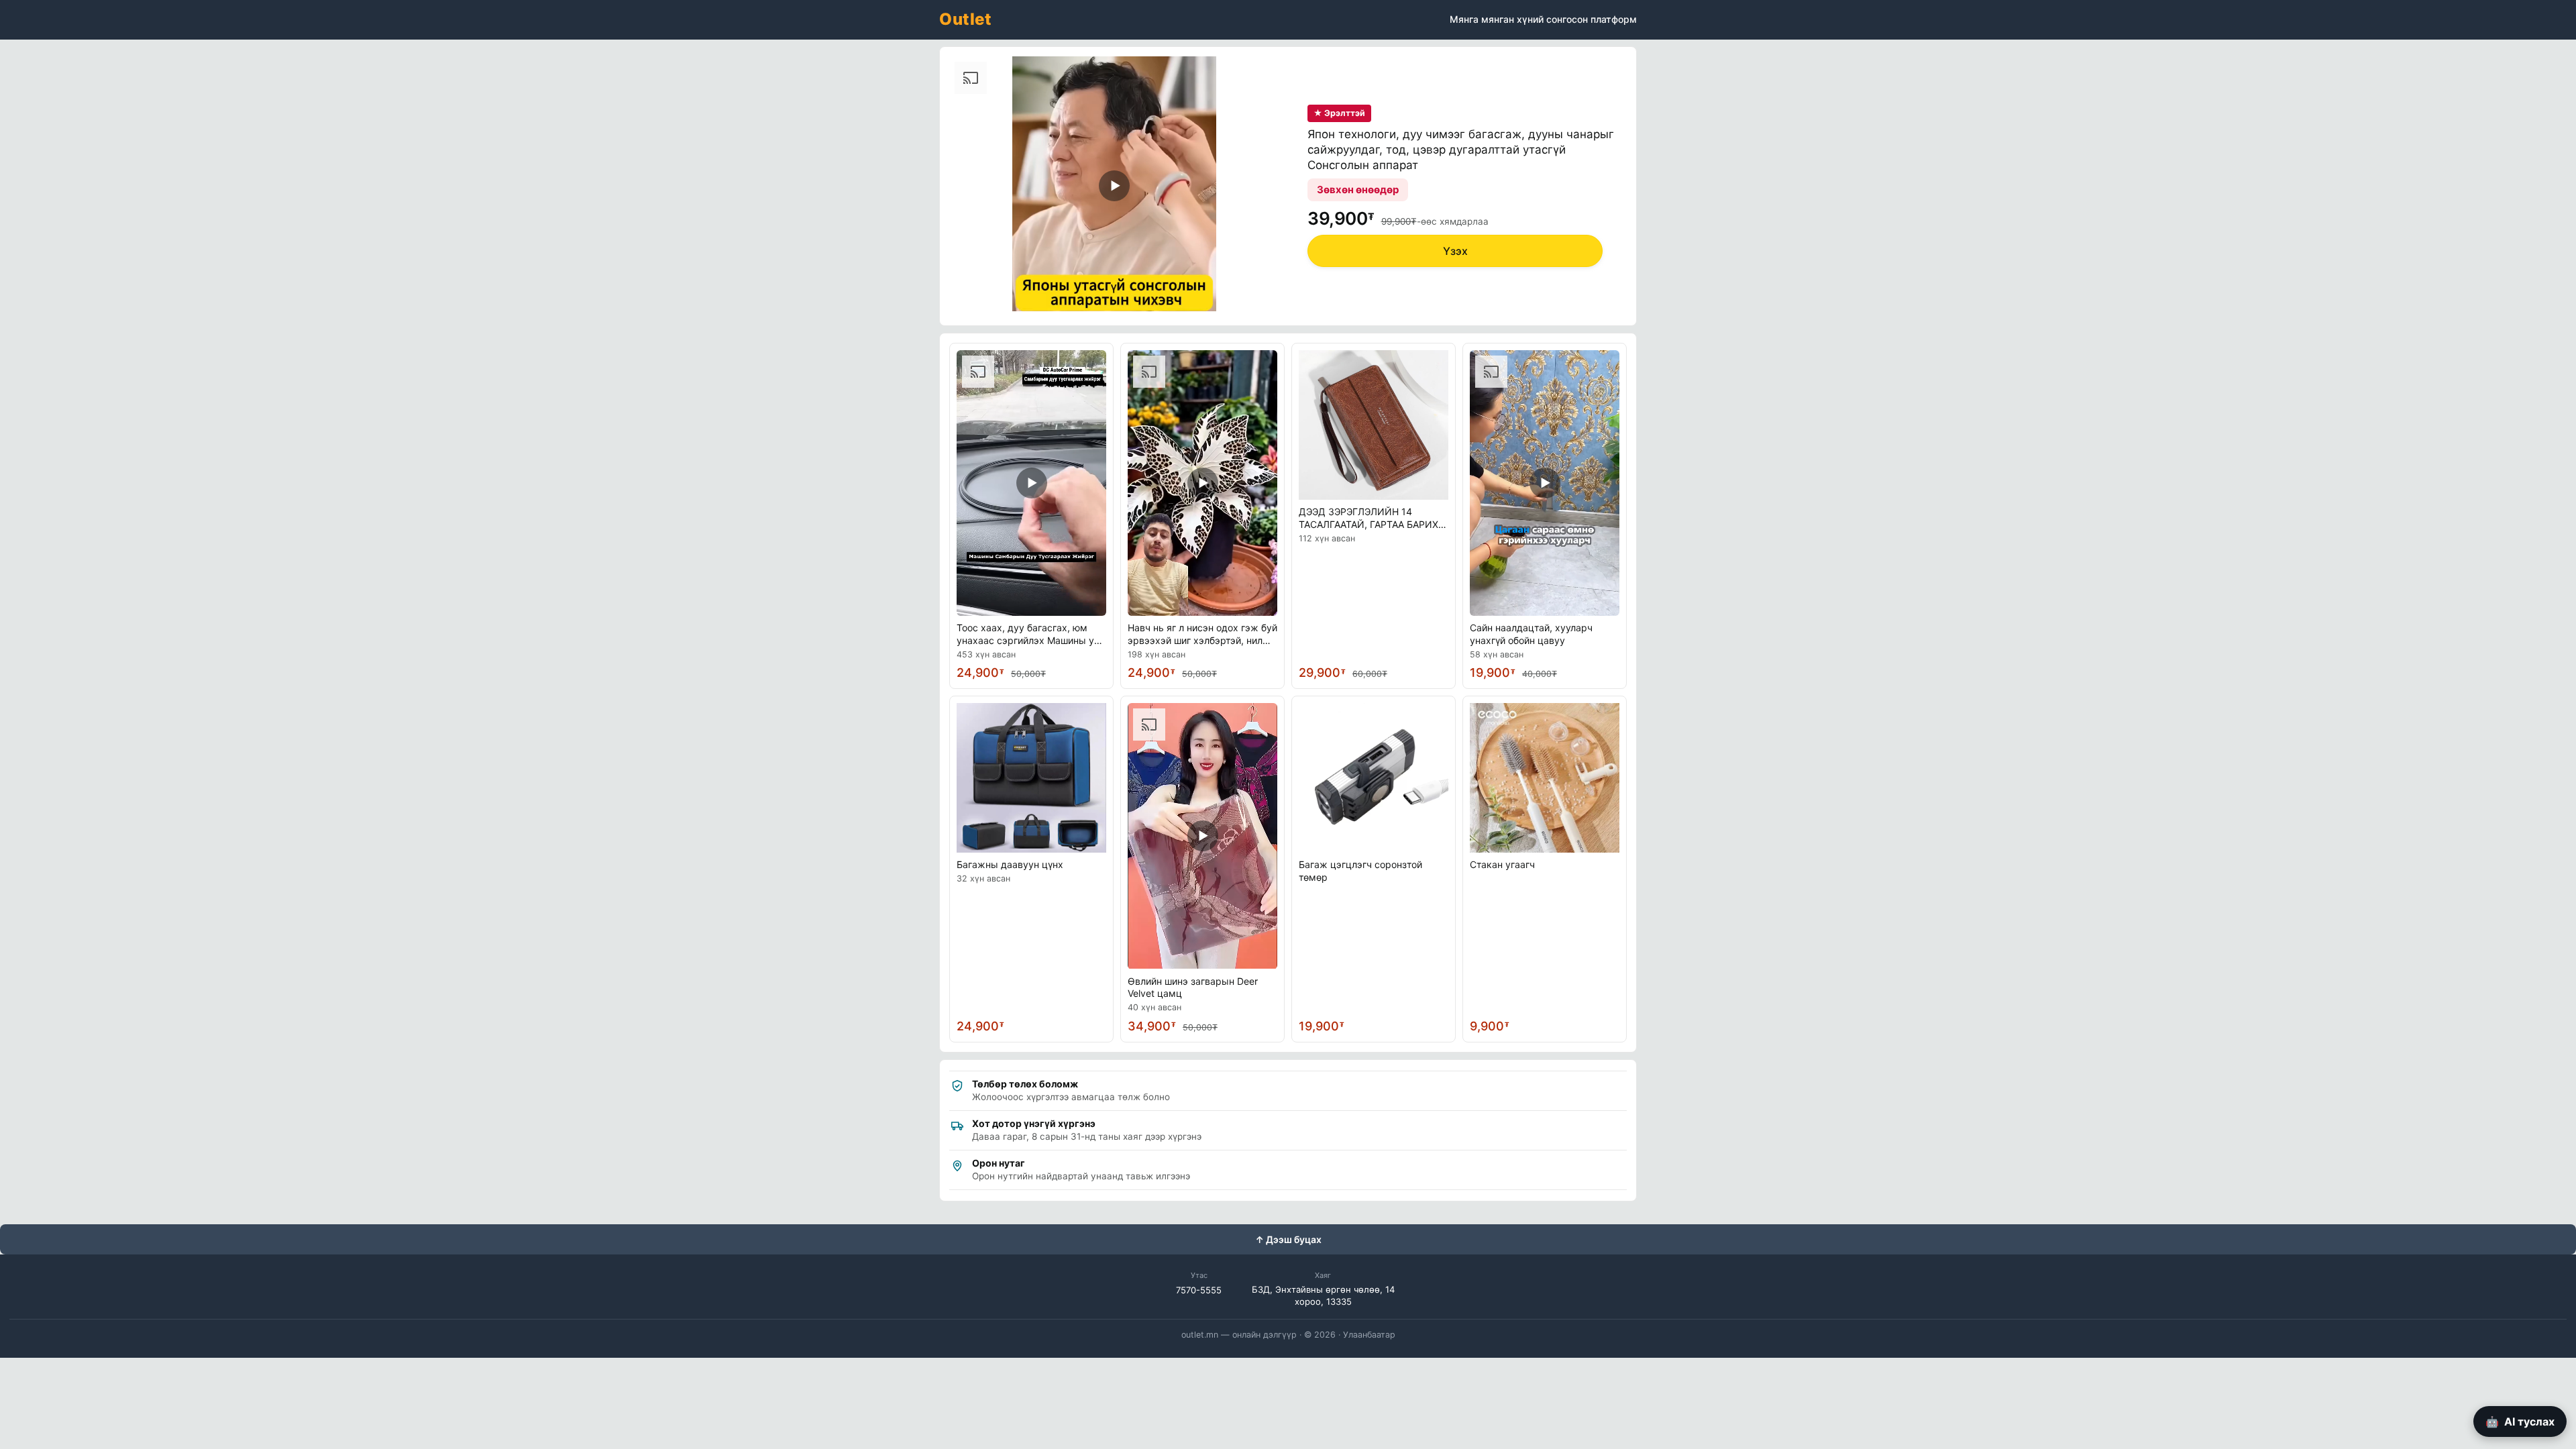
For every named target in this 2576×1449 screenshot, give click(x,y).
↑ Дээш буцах (1288, 1239)
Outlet (965, 19)
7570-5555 (1199, 1290)
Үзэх (1455, 251)
